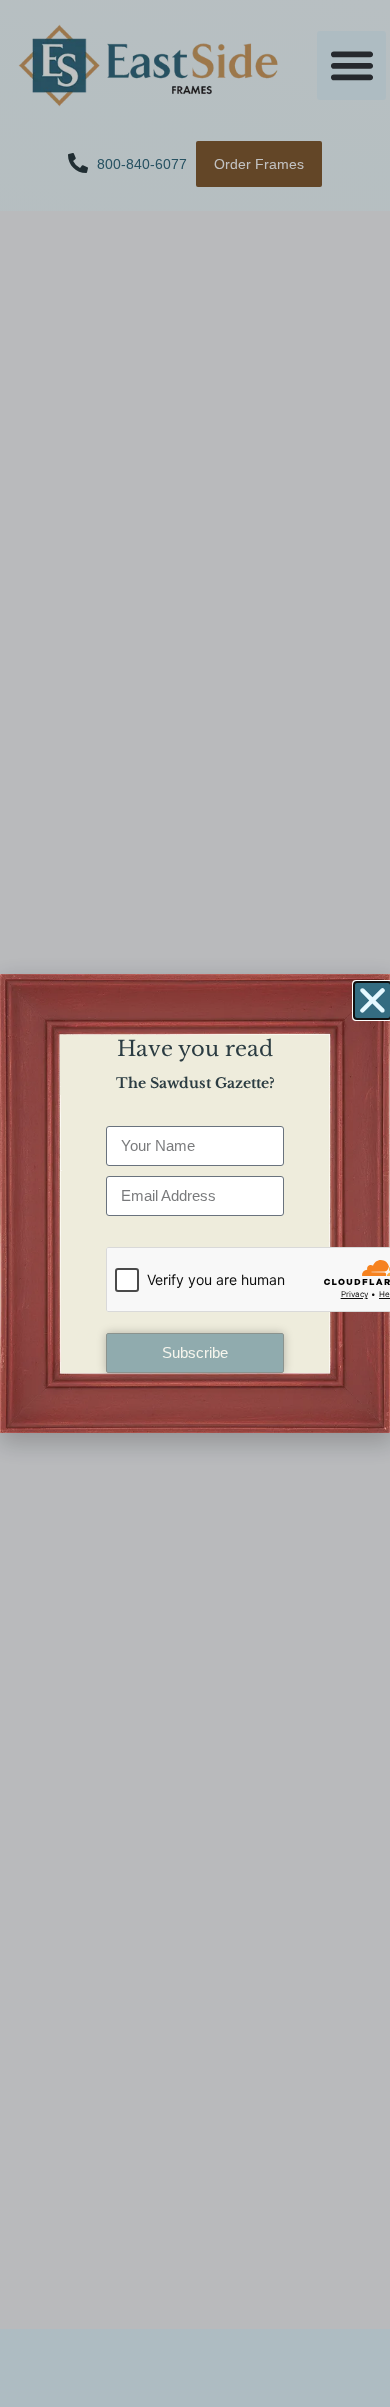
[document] (195, 1203)
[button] (372, 1000)
